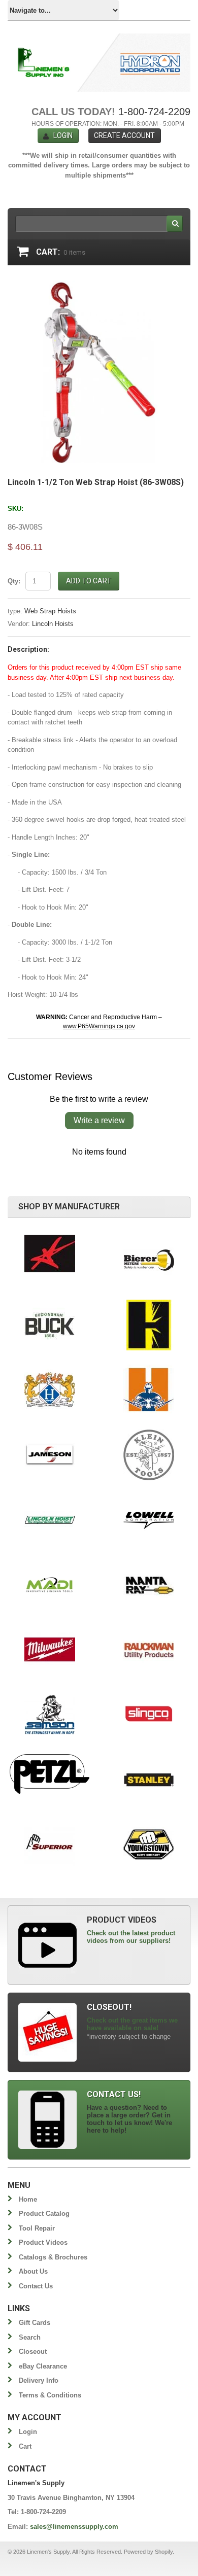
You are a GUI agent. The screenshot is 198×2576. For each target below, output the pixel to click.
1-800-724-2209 (154, 112)
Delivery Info (39, 2380)
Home (28, 2199)
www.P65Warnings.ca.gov (99, 1026)
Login (63, 135)
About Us (33, 2271)
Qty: (14, 581)
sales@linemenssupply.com (74, 2527)
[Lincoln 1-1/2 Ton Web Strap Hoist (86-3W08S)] (99, 285)
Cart (25, 2446)
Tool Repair (37, 2228)
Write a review (99, 1120)
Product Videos (43, 2242)
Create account (124, 135)
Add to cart (89, 581)
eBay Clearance (43, 2366)
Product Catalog (44, 2214)
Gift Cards (35, 2323)
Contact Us (36, 2286)
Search (30, 2337)
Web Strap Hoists (50, 611)
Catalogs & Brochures (53, 2257)
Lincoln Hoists (53, 624)
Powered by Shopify (148, 2552)
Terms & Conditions (50, 2395)
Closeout (33, 2352)
